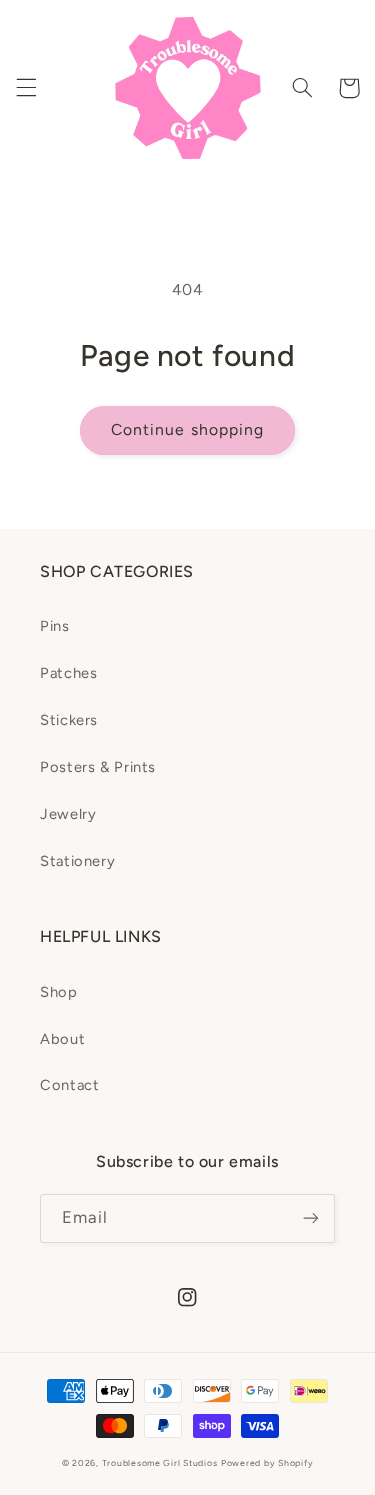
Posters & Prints (98, 767)
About (62, 1039)
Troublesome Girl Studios (160, 1463)
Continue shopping (187, 429)
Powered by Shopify (267, 1463)
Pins (55, 626)
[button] (26, 88)
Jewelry (68, 814)
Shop (59, 992)
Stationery (77, 861)
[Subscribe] (311, 1218)
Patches (68, 673)
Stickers (69, 720)
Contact (69, 1085)
